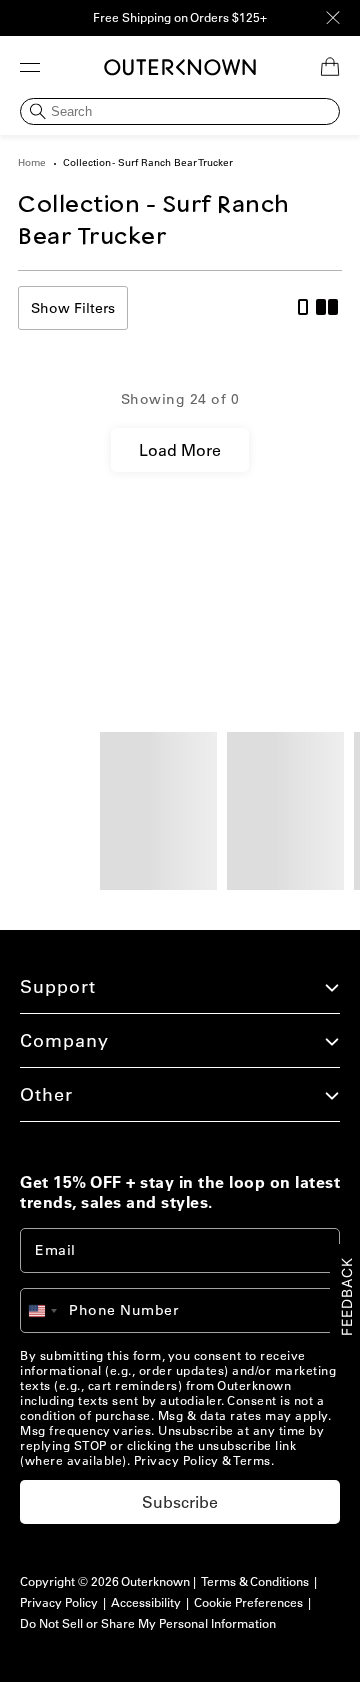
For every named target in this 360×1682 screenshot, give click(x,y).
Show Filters (73, 308)
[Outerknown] (180, 67)
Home (32, 162)
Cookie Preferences (248, 1602)
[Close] (333, 18)
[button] (30, 67)
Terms (252, 1460)
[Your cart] (330, 67)
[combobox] (52, 1310)
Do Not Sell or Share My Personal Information (148, 1623)
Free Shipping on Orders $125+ (180, 17)
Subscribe (180, 1502)
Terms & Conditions (255, 1581)
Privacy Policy (176, 1460)
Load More (180, 450)
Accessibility (146, 1602)
